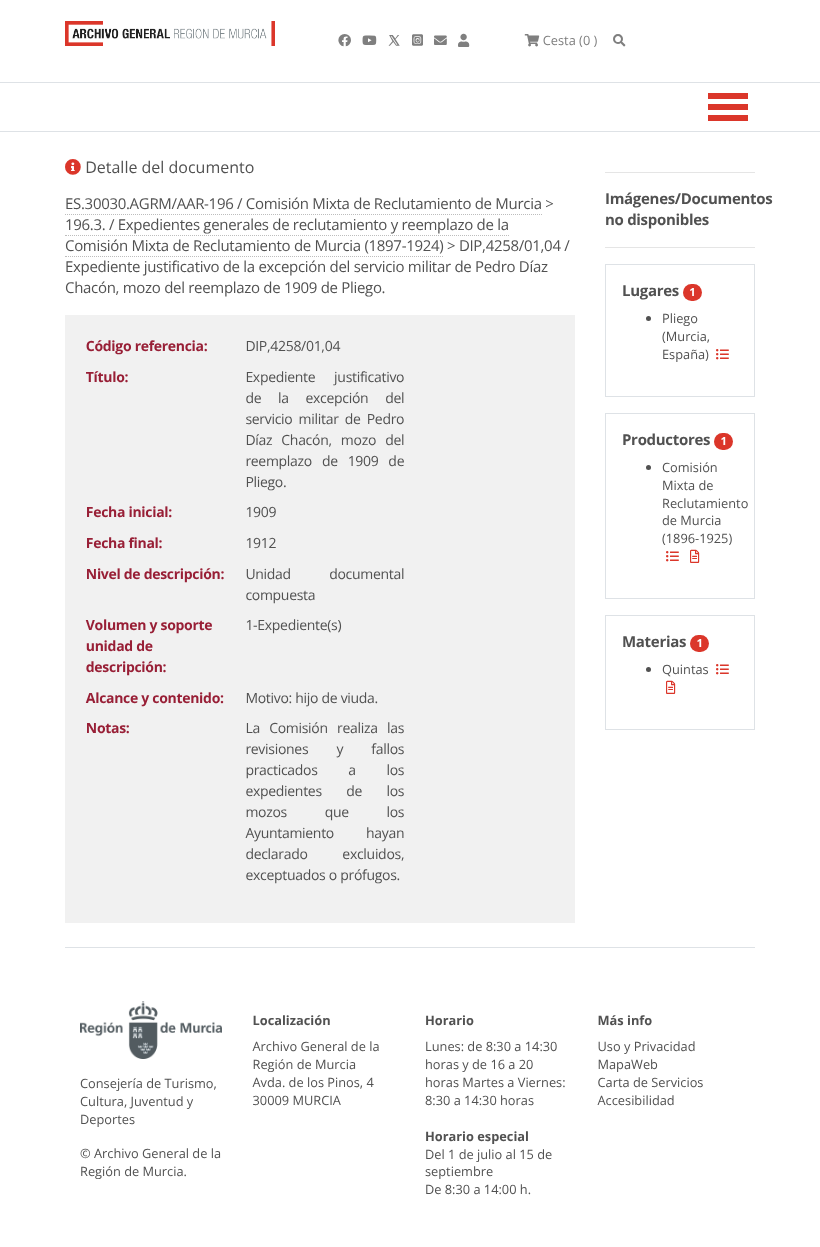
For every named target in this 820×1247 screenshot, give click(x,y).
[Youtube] (370, 40)
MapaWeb (628, 1064)
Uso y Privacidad (647, 1046)
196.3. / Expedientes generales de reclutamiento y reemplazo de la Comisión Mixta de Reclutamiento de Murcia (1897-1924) (287, 235)
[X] (396, 40)
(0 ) (570, 40)
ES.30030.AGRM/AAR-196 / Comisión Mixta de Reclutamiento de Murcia (303, 204)
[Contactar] (442, 40)
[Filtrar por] (722, 354)
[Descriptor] (695, 556)
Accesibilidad (636, 1100)
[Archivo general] (170, 29)
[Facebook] (346, 40)
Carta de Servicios (651, 1082)
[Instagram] (419, 40)
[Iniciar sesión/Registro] (463, 40)
